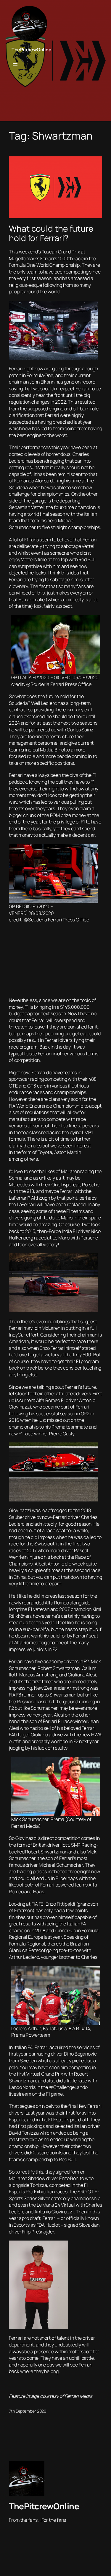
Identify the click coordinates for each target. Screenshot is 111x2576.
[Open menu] (15, 65)
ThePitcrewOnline (31, 50)
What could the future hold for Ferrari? (51, 233)
